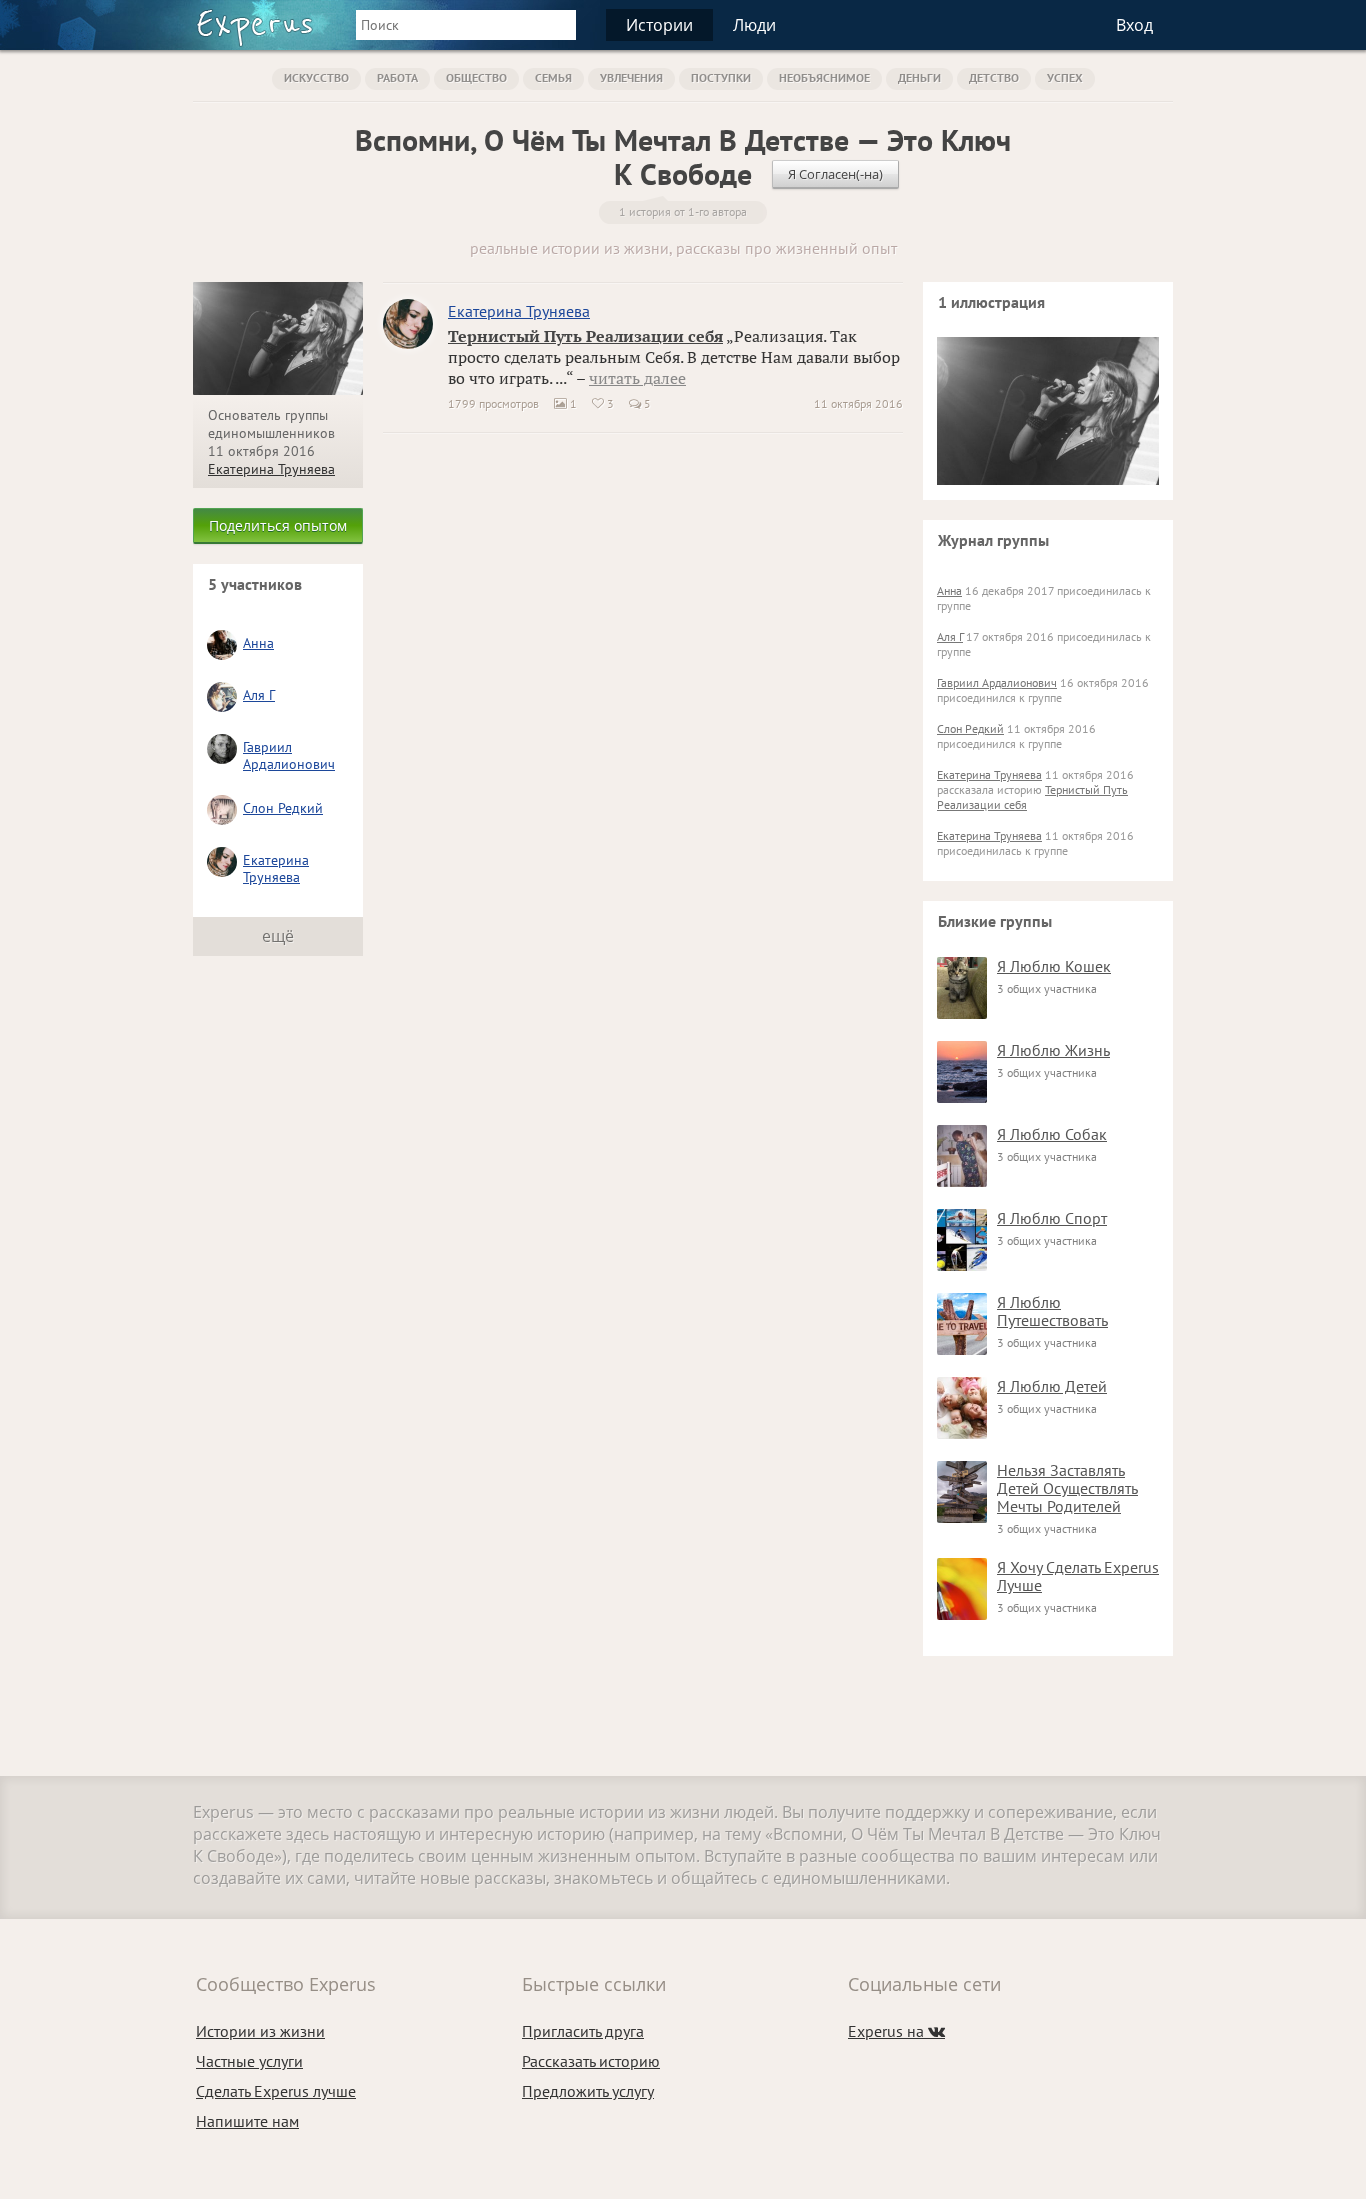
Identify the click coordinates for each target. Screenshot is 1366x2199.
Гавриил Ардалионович (289, 755)
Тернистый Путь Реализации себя (585, 336)
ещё (278, 936)
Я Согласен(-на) (835, 174)
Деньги (919, 77)
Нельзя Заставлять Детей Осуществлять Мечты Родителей (1067, 1488)
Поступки (721, 77)
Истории (659, 25)
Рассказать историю (591, 2061)
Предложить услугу (588, 2091)
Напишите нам (247, 2121)
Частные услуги (249, 2061)
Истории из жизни (260, 2031)
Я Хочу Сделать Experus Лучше (1078, 1576)
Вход (1134, 25)
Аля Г (259, 695)
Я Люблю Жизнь (1053, 1050)
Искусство (316, 77)
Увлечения (631, 77)
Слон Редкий (283, 808)
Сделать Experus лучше (276, 2091)
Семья (553, 77)
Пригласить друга (583, 2031)
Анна (258, 643)
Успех (1065, 77)
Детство (994, 77)
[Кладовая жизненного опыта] (254, 28)
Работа (397, 77)
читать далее (637, 378)
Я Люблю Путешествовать (1052, 1311)
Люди (754, 25)
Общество (476, 77)
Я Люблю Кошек (1054, 966)
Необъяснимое (824, 77)
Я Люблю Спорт (1052, 1218)
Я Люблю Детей (1052, 1386)
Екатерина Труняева (271, 469)
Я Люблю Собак (1052, 1134)
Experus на (896, 2031)
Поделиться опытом (278, 525)
